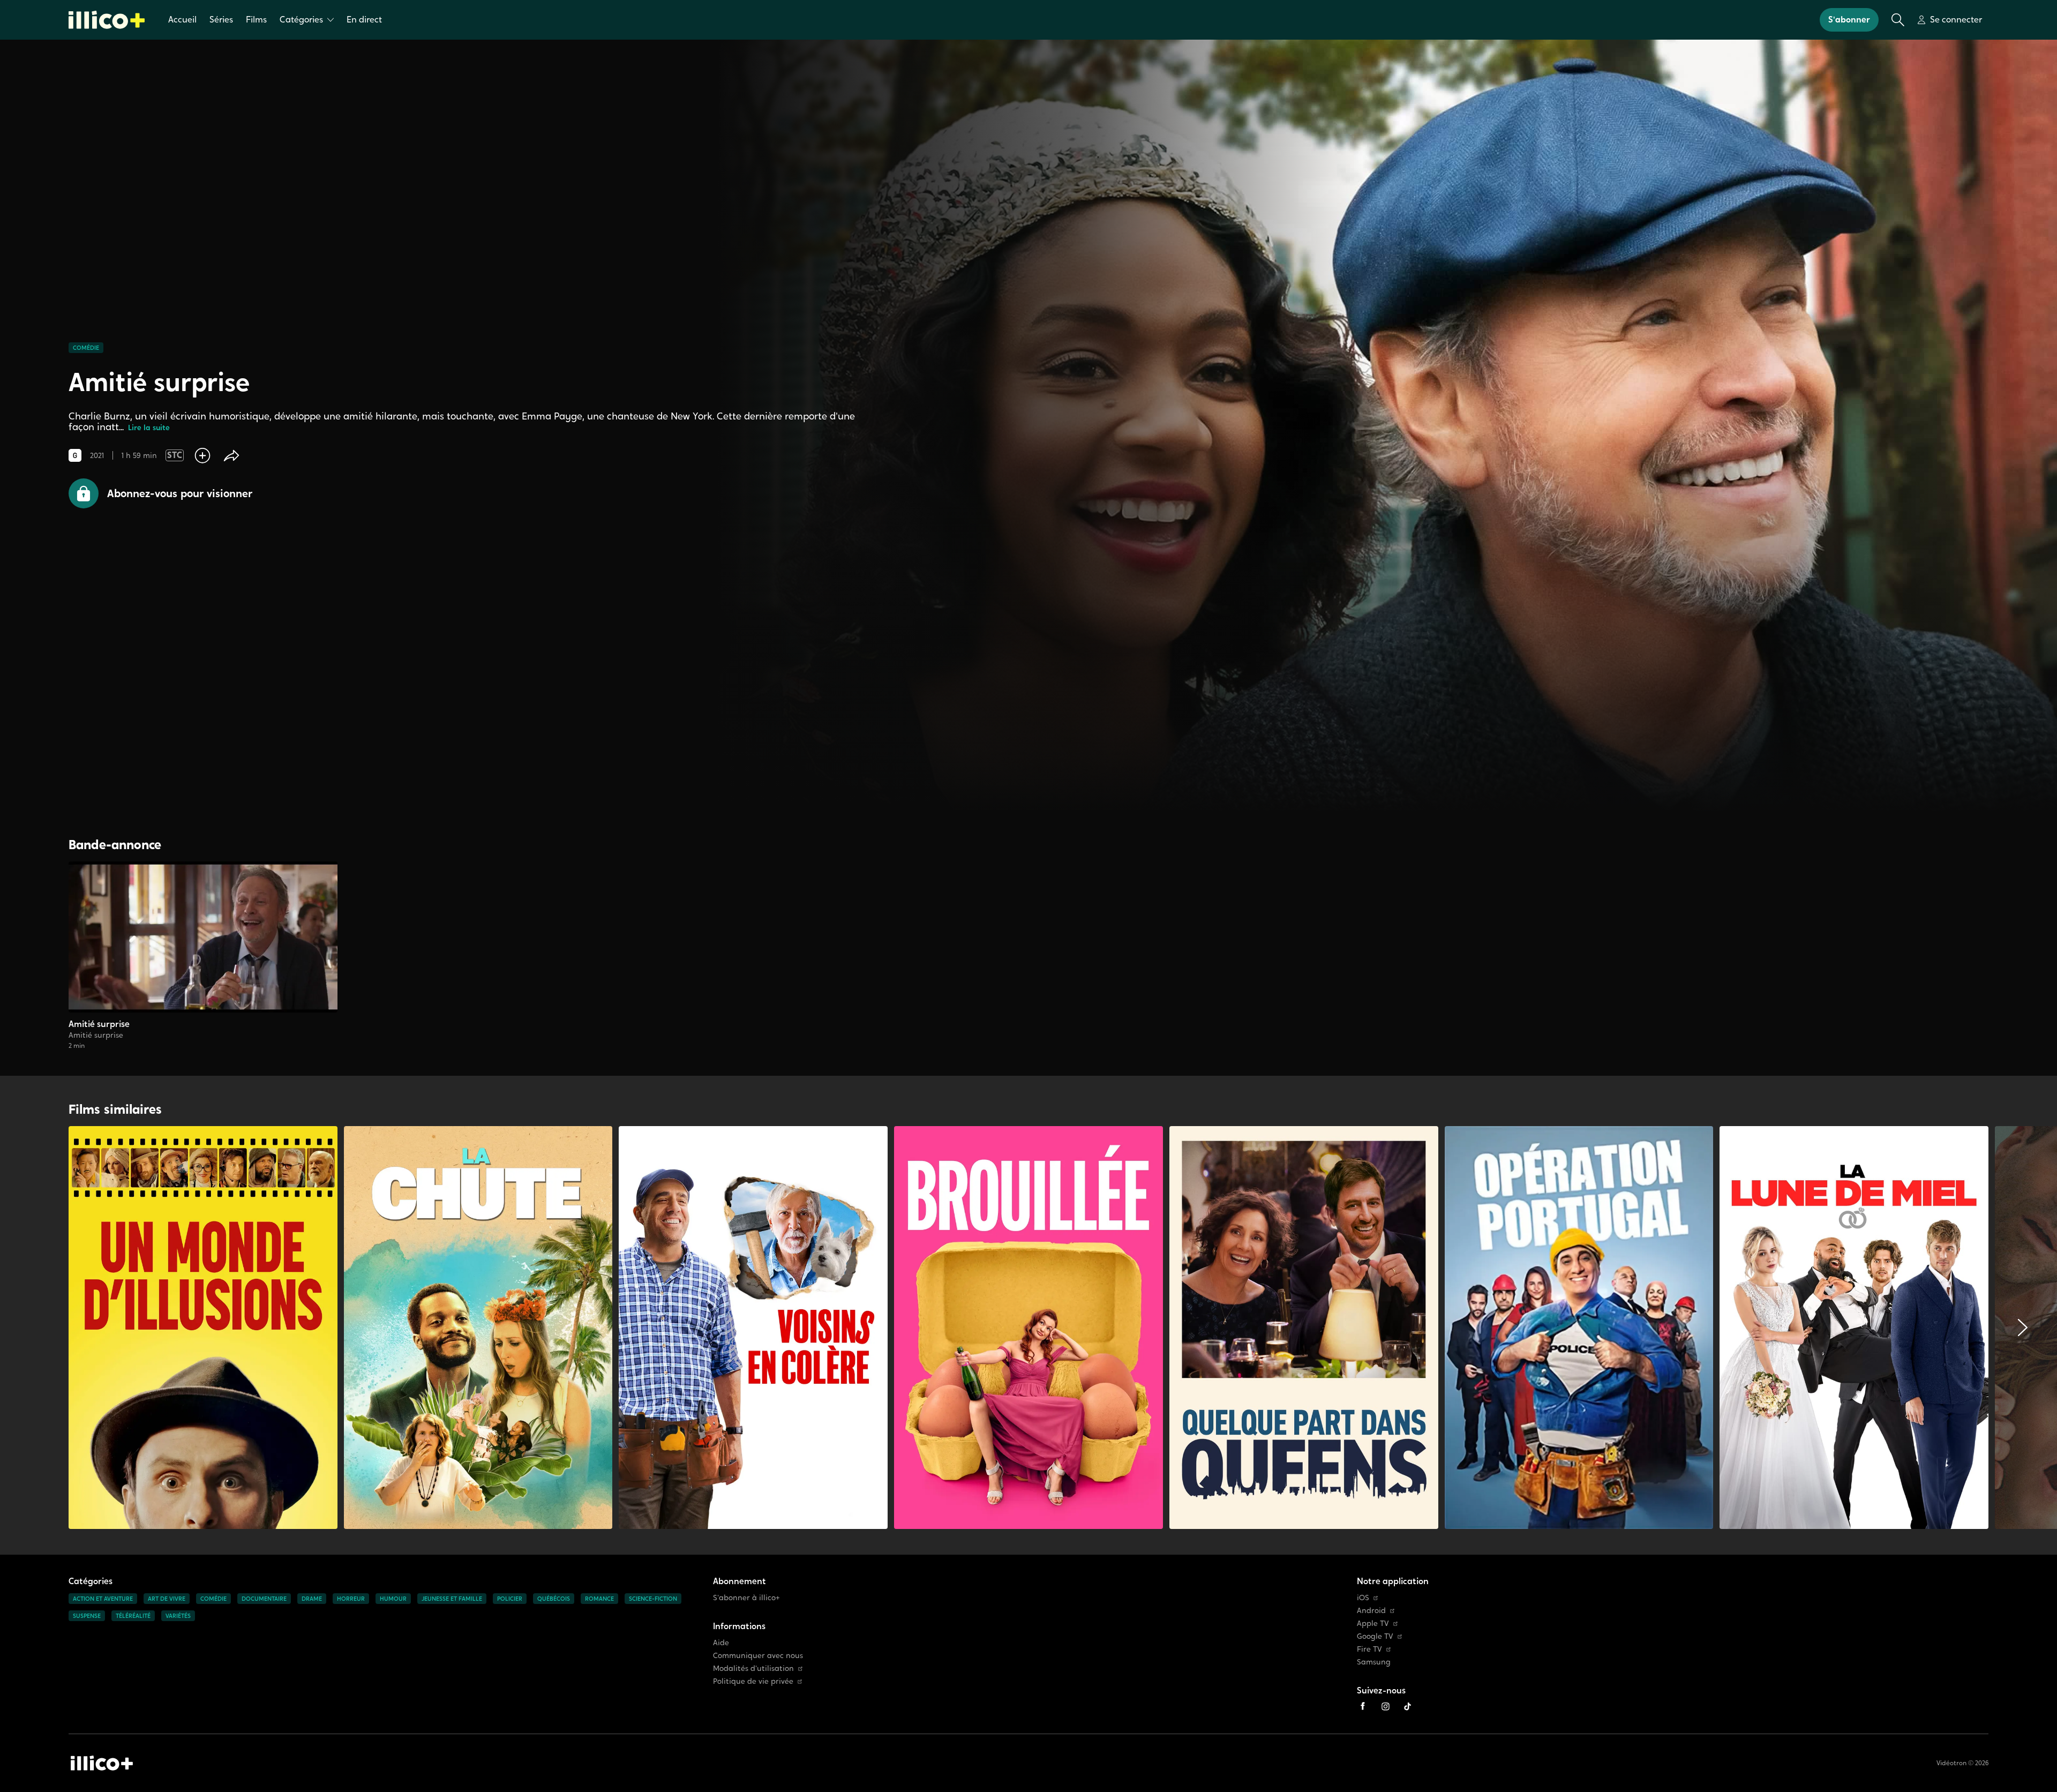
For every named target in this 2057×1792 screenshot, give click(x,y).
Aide (721, 1643)
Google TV (1375, 1636)
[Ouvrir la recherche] (1898, 20)
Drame (312, 1599)
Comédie (86, 348)
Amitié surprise (99, 1024)
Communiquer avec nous (758, 1656)
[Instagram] (1385, 1706)
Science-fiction (653, 1599)
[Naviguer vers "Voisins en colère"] (753, 1328)
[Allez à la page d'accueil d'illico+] (107, 20)
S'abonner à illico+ (746, 1598)
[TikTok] (1408, 1706)
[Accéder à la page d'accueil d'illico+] (102, 1763)
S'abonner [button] (1849, 20)
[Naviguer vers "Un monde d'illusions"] (203, 1328)
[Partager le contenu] (231, 455)
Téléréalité (133, 1616)
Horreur (351, 1599)
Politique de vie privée (753, 1681)
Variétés (178, 1616)
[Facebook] (1363, 1706)
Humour (393, 1599)
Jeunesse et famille (452, 1599)
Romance (599, 1599)
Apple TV (1373, 1624)
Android (1371, 1611)
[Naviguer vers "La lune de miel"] (1854, 1328)
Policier (510, 1599)
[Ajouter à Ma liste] (202, 455)
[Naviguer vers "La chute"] (478, 1328)
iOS (1363, 1598)
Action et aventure (103, 1599)
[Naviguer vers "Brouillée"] (1028, 1328)
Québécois (554, 1599)
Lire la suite (149, 428)
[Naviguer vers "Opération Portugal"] (1579, 1328)
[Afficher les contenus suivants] (2023, 1328)
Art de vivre (167, 1599)
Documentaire (264, 1599)
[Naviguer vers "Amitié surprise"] (203, 956)
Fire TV (1369, 1649)
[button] (160, 493)
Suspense (87, 1616)
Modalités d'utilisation (753, 1669)
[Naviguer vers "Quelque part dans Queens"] (1304, 1328)
